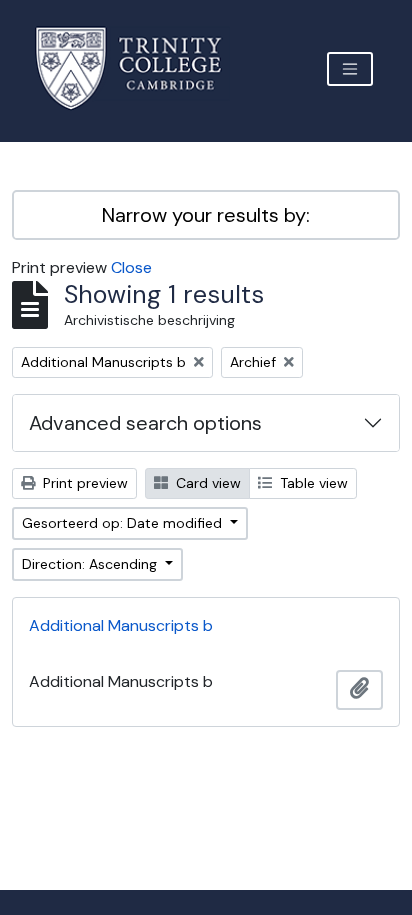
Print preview (83, 483)
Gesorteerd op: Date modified (124, 523)
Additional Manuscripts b (121, 625)
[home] (140, 68)
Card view (206, 483)
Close (131, 267)
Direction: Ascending (91, 564)
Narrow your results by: (206, 215)
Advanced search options (145, 423)
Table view (312, 483)
